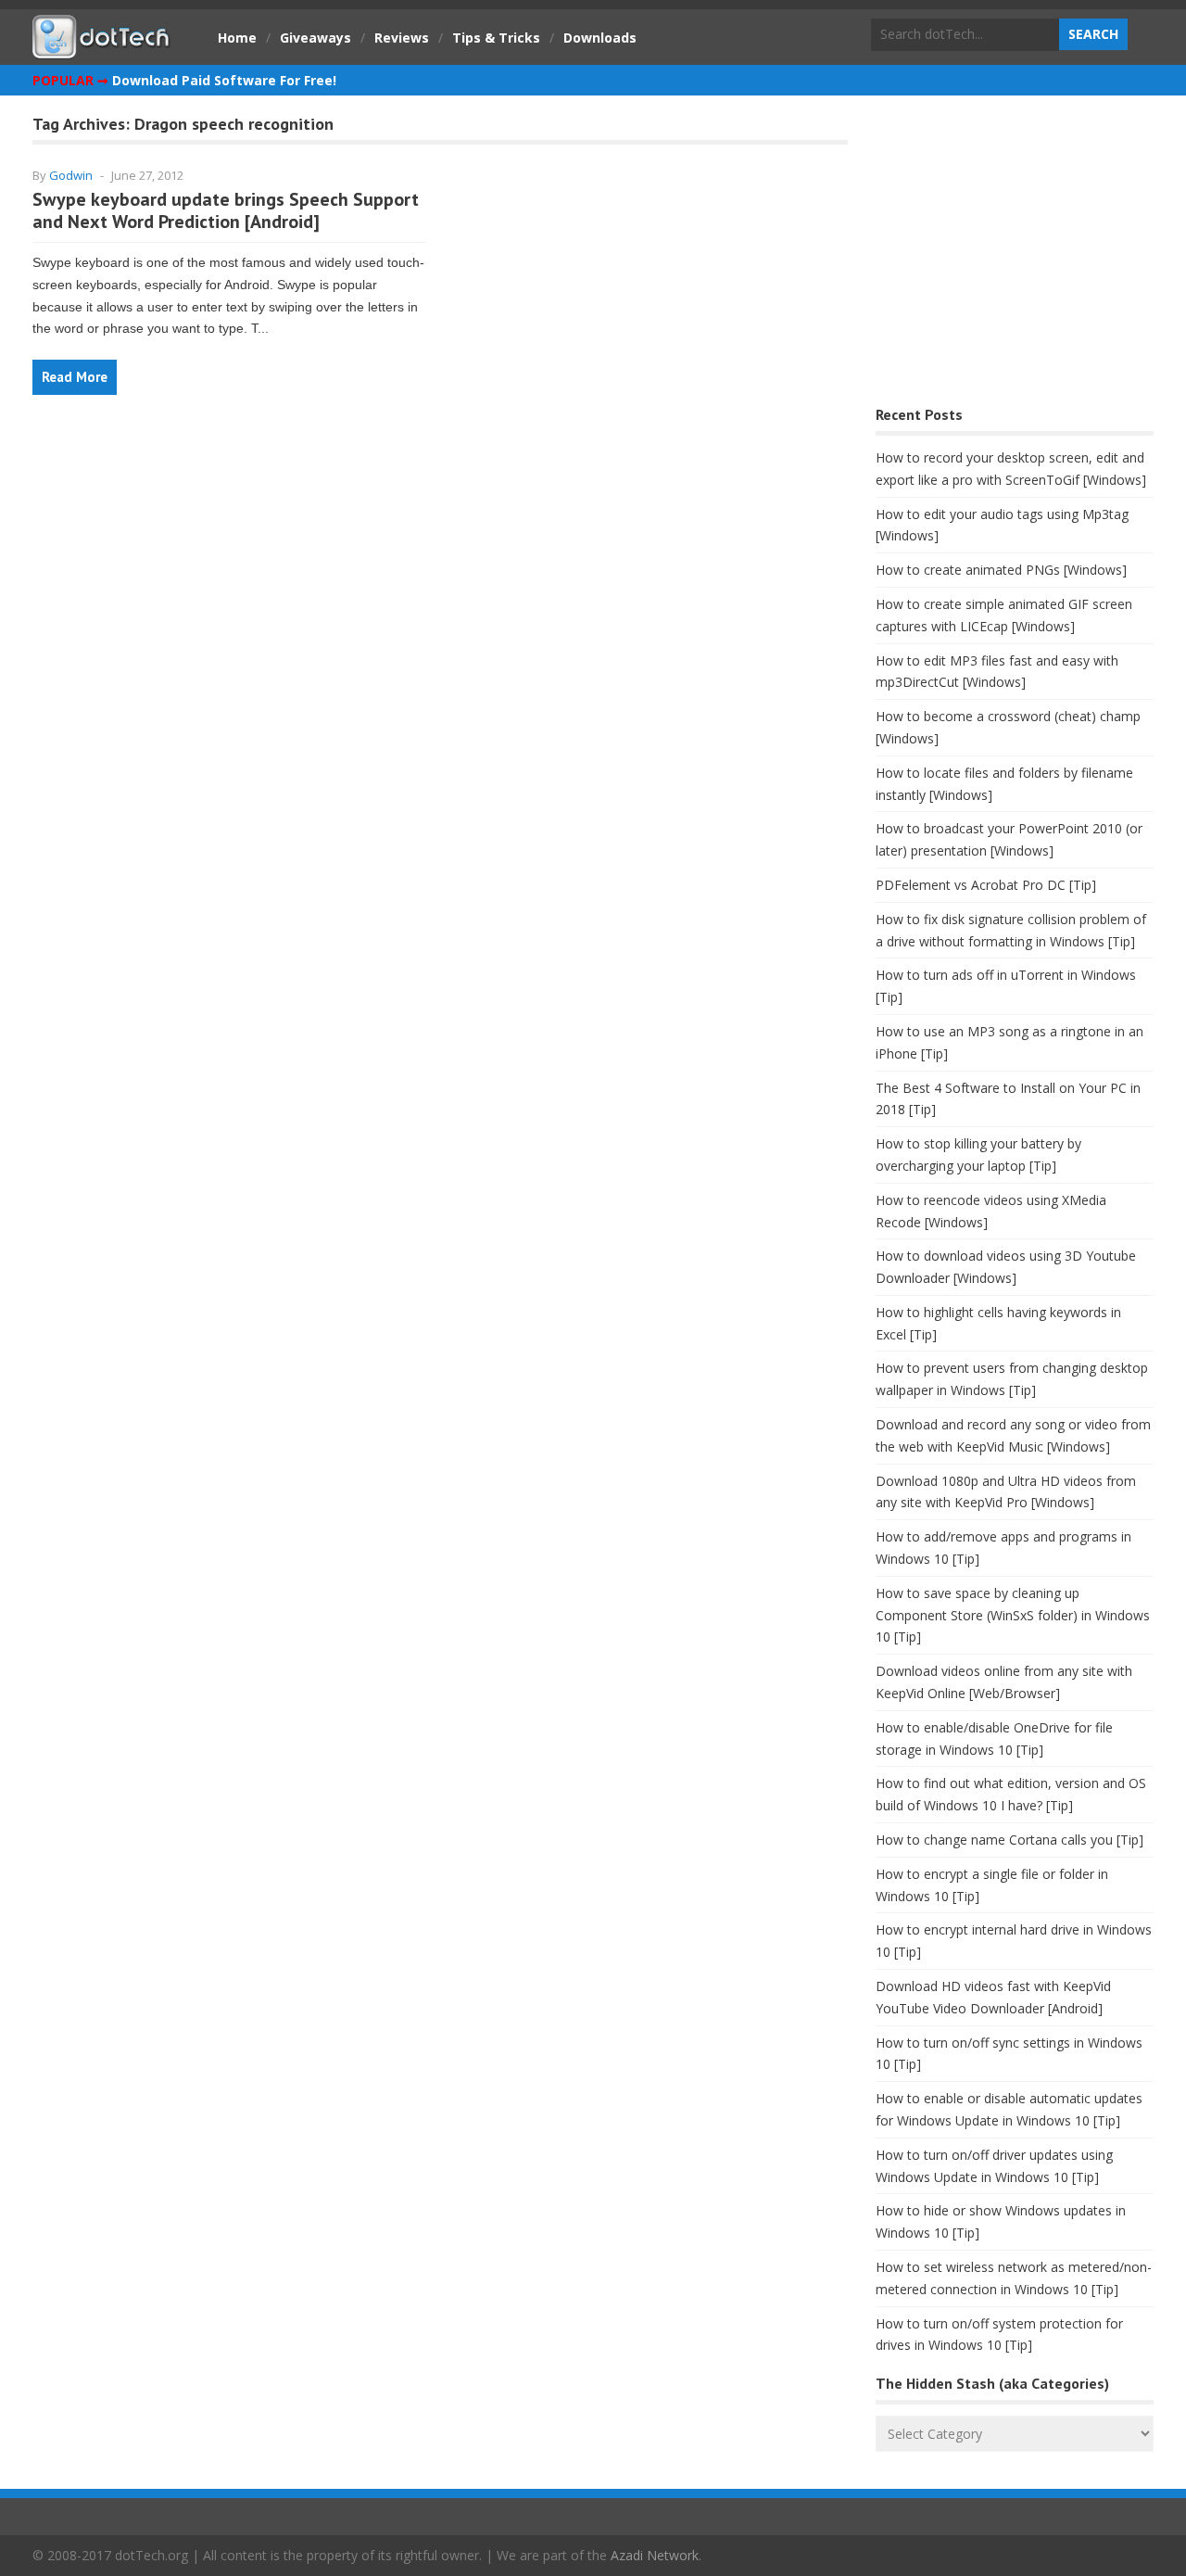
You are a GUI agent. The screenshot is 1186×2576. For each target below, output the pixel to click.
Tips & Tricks (496, 38)
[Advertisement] (1015, 255)
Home (237, 38)
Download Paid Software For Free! (224, 80)
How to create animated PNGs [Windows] (1001, 570)
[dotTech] (102, 49)
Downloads (600, 38)
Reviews (402, 38)
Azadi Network (655, 2555)
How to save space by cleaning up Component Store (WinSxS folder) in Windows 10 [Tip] (1013, 1615)
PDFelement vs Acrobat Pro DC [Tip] (986, 885)
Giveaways (315, 38)
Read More (75, 377)
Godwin (71, 175)
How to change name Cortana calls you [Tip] (1009, 1840)
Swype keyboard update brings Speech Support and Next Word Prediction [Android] (226, 210)
